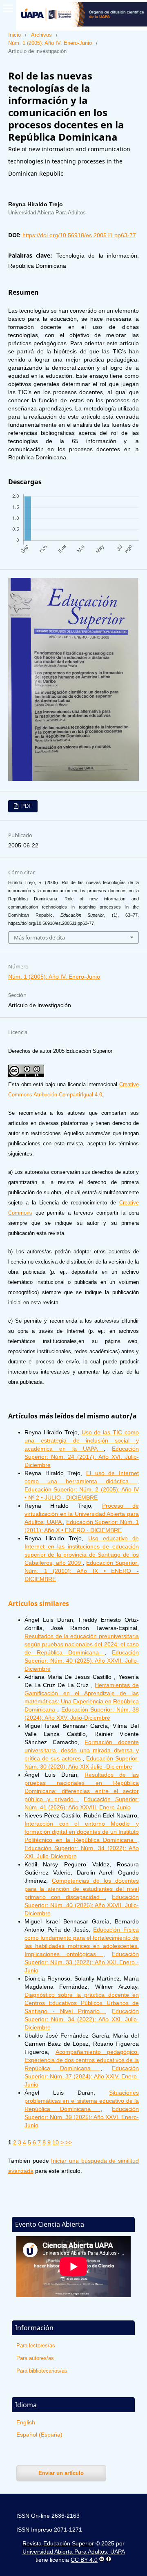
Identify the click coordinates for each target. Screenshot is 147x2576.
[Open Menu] (8, 8)
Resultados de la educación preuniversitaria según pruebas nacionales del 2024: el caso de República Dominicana (82, 1644)
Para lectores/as (36, 2346)
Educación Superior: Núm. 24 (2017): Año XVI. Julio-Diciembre (82, 1457)
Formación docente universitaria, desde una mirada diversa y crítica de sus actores (82, 1750)
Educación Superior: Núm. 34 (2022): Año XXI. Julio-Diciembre (82, 2019)
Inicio (14, 35)
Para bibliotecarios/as (42, 2371)
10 (56, 2142)
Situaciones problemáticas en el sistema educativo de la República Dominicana (82, 2101)
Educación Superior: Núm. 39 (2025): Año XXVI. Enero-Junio (82, 2117)
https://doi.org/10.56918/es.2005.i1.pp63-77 (79, 235)
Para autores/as (35, 2358)
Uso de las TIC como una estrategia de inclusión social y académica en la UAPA (82, 1440)
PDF (26, 806)
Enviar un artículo (61, 2473)
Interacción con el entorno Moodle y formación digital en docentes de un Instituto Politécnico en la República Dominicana (82, 1832)
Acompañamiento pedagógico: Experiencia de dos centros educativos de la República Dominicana (82, 2060)
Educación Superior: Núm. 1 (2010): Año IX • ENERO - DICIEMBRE (82, 1571)
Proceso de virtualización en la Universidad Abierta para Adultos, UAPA (82, 1514)
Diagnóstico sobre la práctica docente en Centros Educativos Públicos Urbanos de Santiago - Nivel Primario (82, 2003)
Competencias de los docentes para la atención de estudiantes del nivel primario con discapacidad (82, 1889)
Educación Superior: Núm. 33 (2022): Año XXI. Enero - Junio (82, 1962)
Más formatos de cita (39, 937)
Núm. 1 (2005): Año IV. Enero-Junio (50, 43)
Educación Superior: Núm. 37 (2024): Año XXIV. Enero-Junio (82, 2076)
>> (69, 2142)
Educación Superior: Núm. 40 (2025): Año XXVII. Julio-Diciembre (82, 1661)
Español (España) (39, 2435)
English (26, 2422)
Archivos (41, 35)
